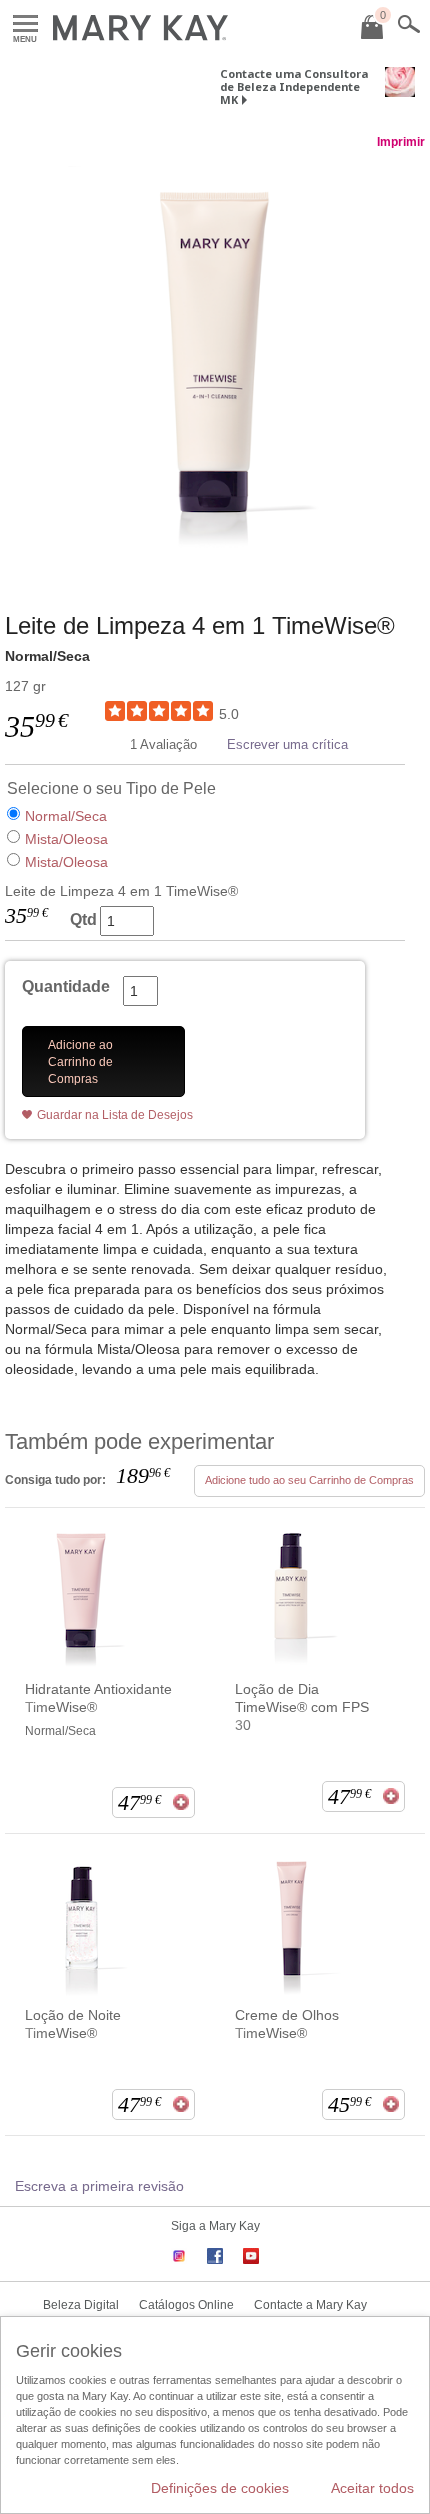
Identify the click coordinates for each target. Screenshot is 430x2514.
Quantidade (66, 986)
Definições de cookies (220, 2488)
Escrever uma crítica (287, 744)
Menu (25, 24)
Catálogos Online (186, 2305)
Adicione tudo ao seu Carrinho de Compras (309, 1480)
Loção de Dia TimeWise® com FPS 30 (302, 1707)
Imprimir (401, 142)
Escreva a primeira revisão (99, 2186)
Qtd (83, 919)
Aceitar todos (372, 2488)
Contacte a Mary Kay (310, 2305)
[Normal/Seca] (215, 361)
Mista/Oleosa (66, 839)
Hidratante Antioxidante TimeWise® (98, 1698)
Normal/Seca (66, 816)
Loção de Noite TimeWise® (73, 2024)
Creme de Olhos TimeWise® (287, 2024)
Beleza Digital (81, 2305)
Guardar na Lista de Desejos (115, 1115)
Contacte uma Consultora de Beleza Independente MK (294, 86)
